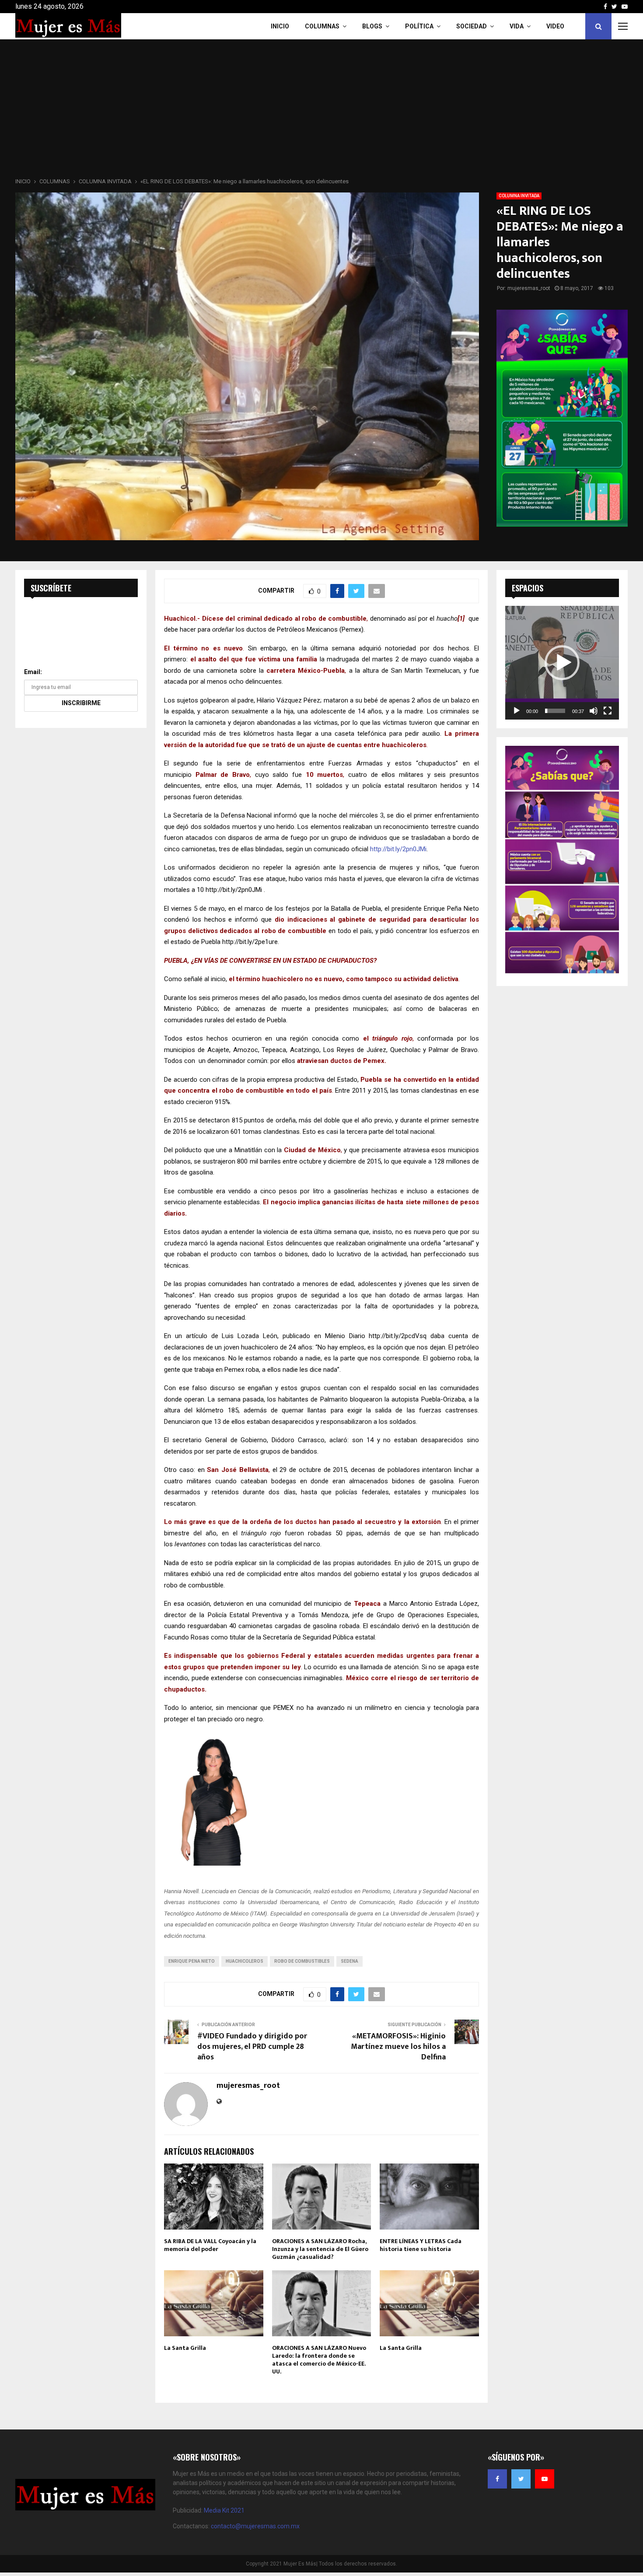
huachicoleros (245, 1961)
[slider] (555, 711)
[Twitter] (521, 2479)
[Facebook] (497, 2479)
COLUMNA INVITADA (519, 196)
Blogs (372, 26)
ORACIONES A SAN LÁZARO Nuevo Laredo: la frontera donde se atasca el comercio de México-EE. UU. (319, 2360)
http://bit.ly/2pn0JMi (398, 849)
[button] (562, 663)
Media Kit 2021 (224, 2510)
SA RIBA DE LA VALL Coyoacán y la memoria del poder (210, 2245)
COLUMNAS (322, 26)
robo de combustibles (302, 1961)
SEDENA (349, 1961)
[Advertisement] (321, 111)
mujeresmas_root (529, 288)
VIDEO (555, 26)
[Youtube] (545, 2479)
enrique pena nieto (192, 1961)
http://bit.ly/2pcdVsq (398, 1336)
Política (419, 26)
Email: (33, 672)
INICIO (280, 26)
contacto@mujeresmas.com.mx (255, 2526)
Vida (517, 26)
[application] (562, 663)
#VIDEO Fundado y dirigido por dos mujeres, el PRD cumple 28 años (252, 2047)
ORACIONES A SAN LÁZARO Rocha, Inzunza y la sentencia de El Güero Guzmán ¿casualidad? (320, 2249)
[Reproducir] (517, 711)
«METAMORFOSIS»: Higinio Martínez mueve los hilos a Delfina (398, 2047)
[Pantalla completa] (608, 711)
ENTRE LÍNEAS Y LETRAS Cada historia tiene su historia (421, 2245)
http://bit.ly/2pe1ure (250, 942)
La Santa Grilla (185, 2348)
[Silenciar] (594, 711)
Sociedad (472, 26)
